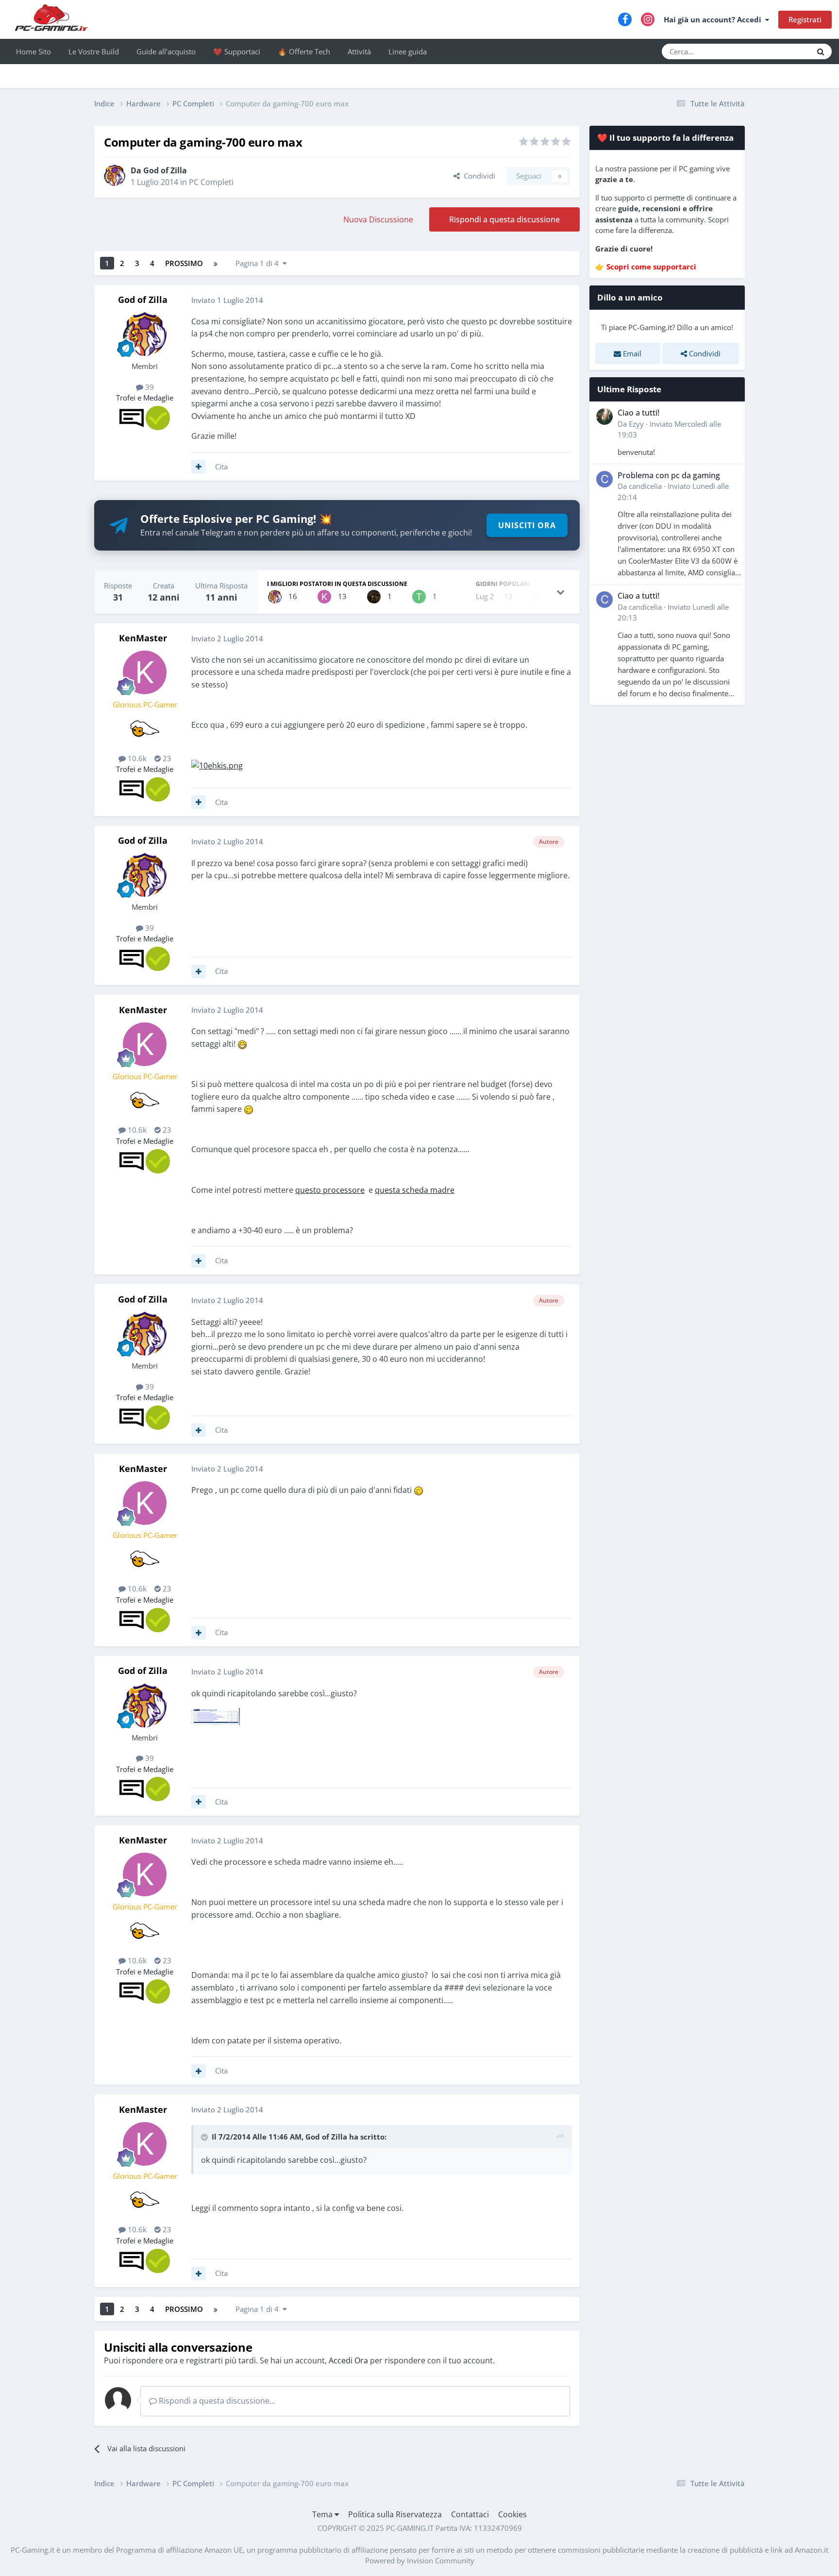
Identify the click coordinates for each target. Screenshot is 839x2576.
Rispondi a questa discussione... (216, 2401)
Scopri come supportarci (651, 267)
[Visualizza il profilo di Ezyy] (604, 417)
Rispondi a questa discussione (504, 219)
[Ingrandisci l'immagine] (217, 765)
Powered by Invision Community (420, 2560)
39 (149, 387)
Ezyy (636, 424)
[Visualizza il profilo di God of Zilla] (115, 175)
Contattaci (470, 2514)
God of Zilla (165, 170)
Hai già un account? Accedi (714, 19)
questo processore (330, 1190)
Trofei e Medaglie (145, 398)
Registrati (805, 19)
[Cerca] (821, 51)
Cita (221, 467)
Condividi (478, 176)
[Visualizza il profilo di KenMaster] (324, 597)
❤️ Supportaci (237, 51)
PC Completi (211, 182)
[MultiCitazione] (199, 467)
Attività (359, 51)
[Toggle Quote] (205, 2137)
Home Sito (34, 51)
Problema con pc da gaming (669, 475)
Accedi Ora (348, 2360)
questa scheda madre (415, 1190)
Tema (323, 2514)
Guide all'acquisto (166, 51)
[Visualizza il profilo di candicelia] (604, 479)
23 (166, 758)
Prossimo (184, 263)
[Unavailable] (216, 1717)
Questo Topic (779, 51)
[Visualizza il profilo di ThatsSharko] (419, 597)
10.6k (136, 758)
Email (631, 353)
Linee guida (408, 51)
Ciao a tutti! (638, 413)
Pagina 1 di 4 (259, 263)
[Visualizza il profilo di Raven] (374, 597)
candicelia (645, 486)
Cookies (512, 2514)
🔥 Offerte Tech (304, 51)
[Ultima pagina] (216, 263)
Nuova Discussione (378, 219)
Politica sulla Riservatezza (395, 2514)
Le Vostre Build (94, 51)
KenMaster (143, 638)
